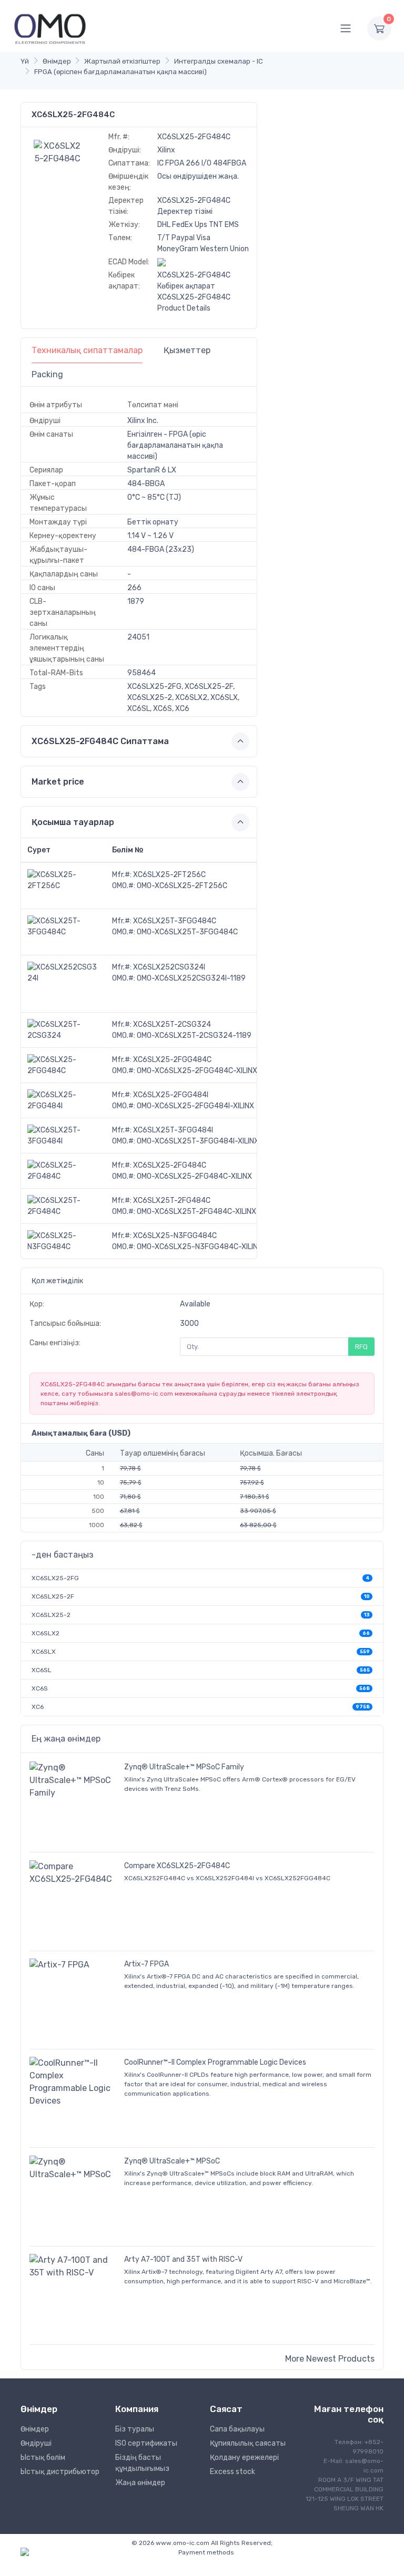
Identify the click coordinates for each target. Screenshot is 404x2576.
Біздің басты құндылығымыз (142, 2463)
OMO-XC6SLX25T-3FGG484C (187, 932)
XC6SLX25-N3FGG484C (175, 1236)
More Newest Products (330, 2359)
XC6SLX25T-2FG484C (172, 1201)
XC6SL (42, 1670)
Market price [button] (58, 782)
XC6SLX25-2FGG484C (172, 1060)
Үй (25, 61)
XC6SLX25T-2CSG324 (172, 1024)
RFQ (361, 1347)
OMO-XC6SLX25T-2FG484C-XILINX (196, 1212)
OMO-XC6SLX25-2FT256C (182, 886)
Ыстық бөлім (43, 2457)
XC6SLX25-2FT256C (169, 875)
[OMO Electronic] (50, 28)
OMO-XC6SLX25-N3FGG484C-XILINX (200, 1247)
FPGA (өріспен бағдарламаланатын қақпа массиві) (120, 72)
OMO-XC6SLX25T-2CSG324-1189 (194, 1035)
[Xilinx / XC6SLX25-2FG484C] (58, 152)
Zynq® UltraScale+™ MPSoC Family (184, 1767)
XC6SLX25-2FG (55, 1578)
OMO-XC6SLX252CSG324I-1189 (191, 978)
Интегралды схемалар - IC (219, 61)
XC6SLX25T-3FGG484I (173, 1130)
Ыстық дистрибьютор (60, 2472)
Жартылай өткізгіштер (122, 61)
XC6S (40, 1688)
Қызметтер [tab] (187, 350)
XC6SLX (44, 1652)
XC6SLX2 (46, 1633)
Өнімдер (57, 61)
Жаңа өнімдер (140, 2483)
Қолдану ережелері (244, 2457)
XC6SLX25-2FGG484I (171, 1095)
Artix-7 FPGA (147, 1964)
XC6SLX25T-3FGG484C (175, 921)
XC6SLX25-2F (53, 1596)
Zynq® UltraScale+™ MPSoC (172, 2161)
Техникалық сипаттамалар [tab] (87, 350)
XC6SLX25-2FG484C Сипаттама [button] (100, 741)
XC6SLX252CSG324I (169, 967)
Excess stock (233, 2472)
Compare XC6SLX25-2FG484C (177, 1866)
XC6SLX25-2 (51, 1615)
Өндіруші (36, 2443)
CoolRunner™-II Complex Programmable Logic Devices (215, 2062)
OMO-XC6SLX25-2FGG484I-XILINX (195, 1106)
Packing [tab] (47, 374)
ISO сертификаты (146, 2443)
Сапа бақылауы (237, 2429)
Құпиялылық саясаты (248, 2443)
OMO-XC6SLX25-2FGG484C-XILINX (197, 1071)
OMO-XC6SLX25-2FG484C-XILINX (194, 1176)
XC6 (38, 1707)
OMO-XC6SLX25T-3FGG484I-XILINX (198, 1141)
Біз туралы (135, 2429)
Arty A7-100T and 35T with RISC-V (183, 2259)
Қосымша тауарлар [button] (73, 822)
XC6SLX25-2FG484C (170, 1165)
